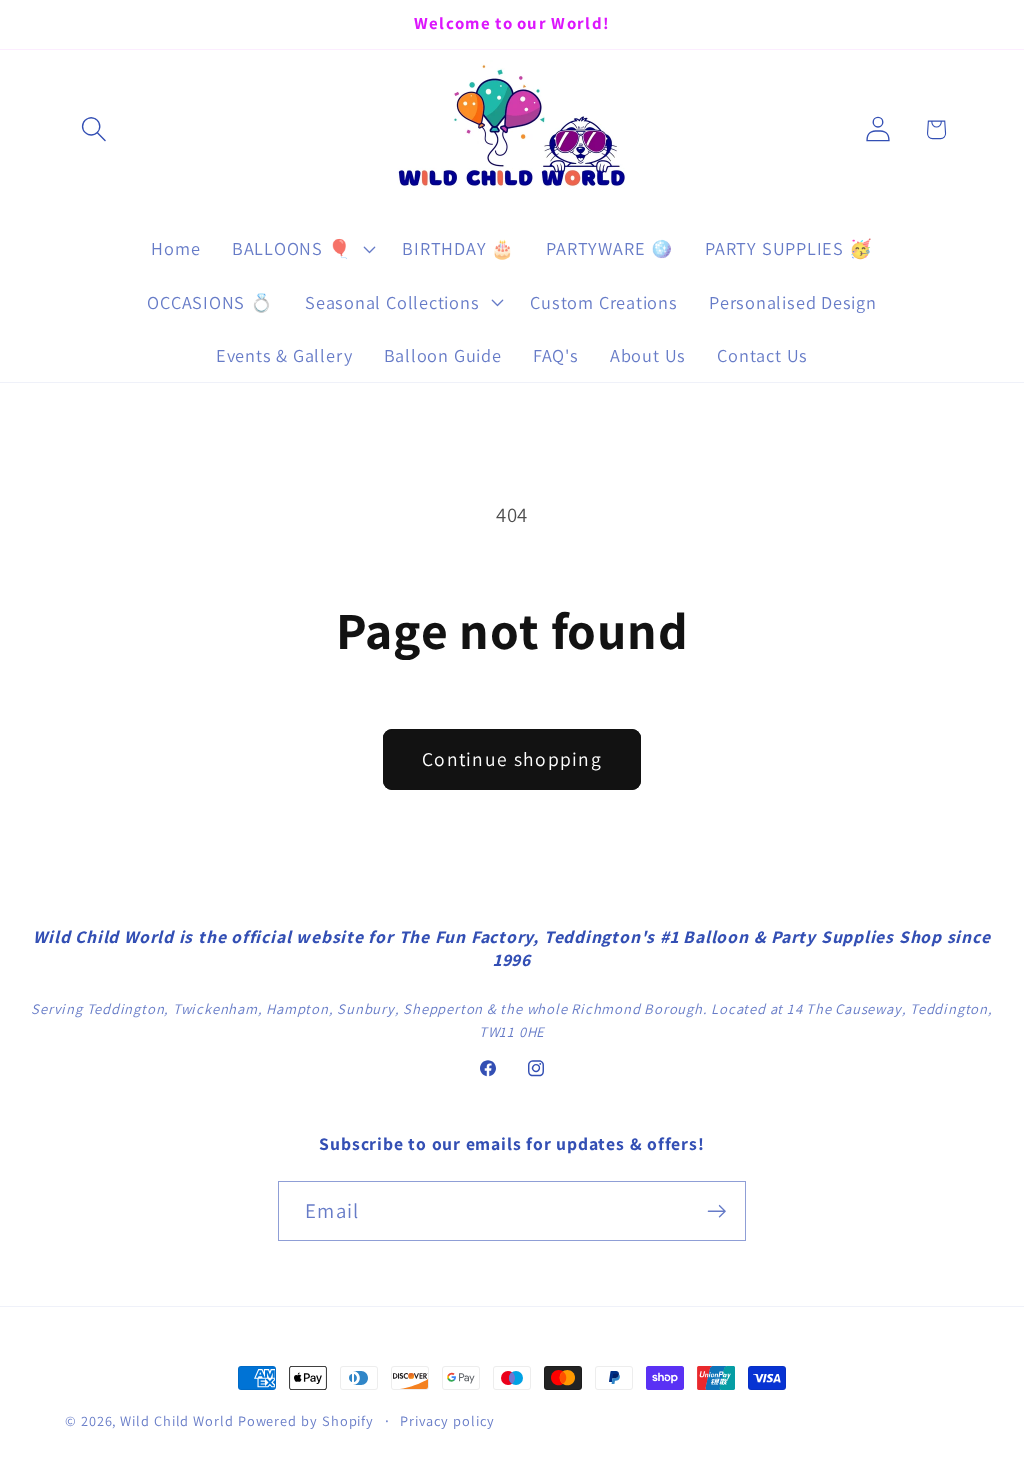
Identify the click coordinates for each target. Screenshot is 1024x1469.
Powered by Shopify (306, 1420)
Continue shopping (512, 759)
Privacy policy (447, 1420)
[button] (93, 129)
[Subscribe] (716, 1211)
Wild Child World (177, 1420)
